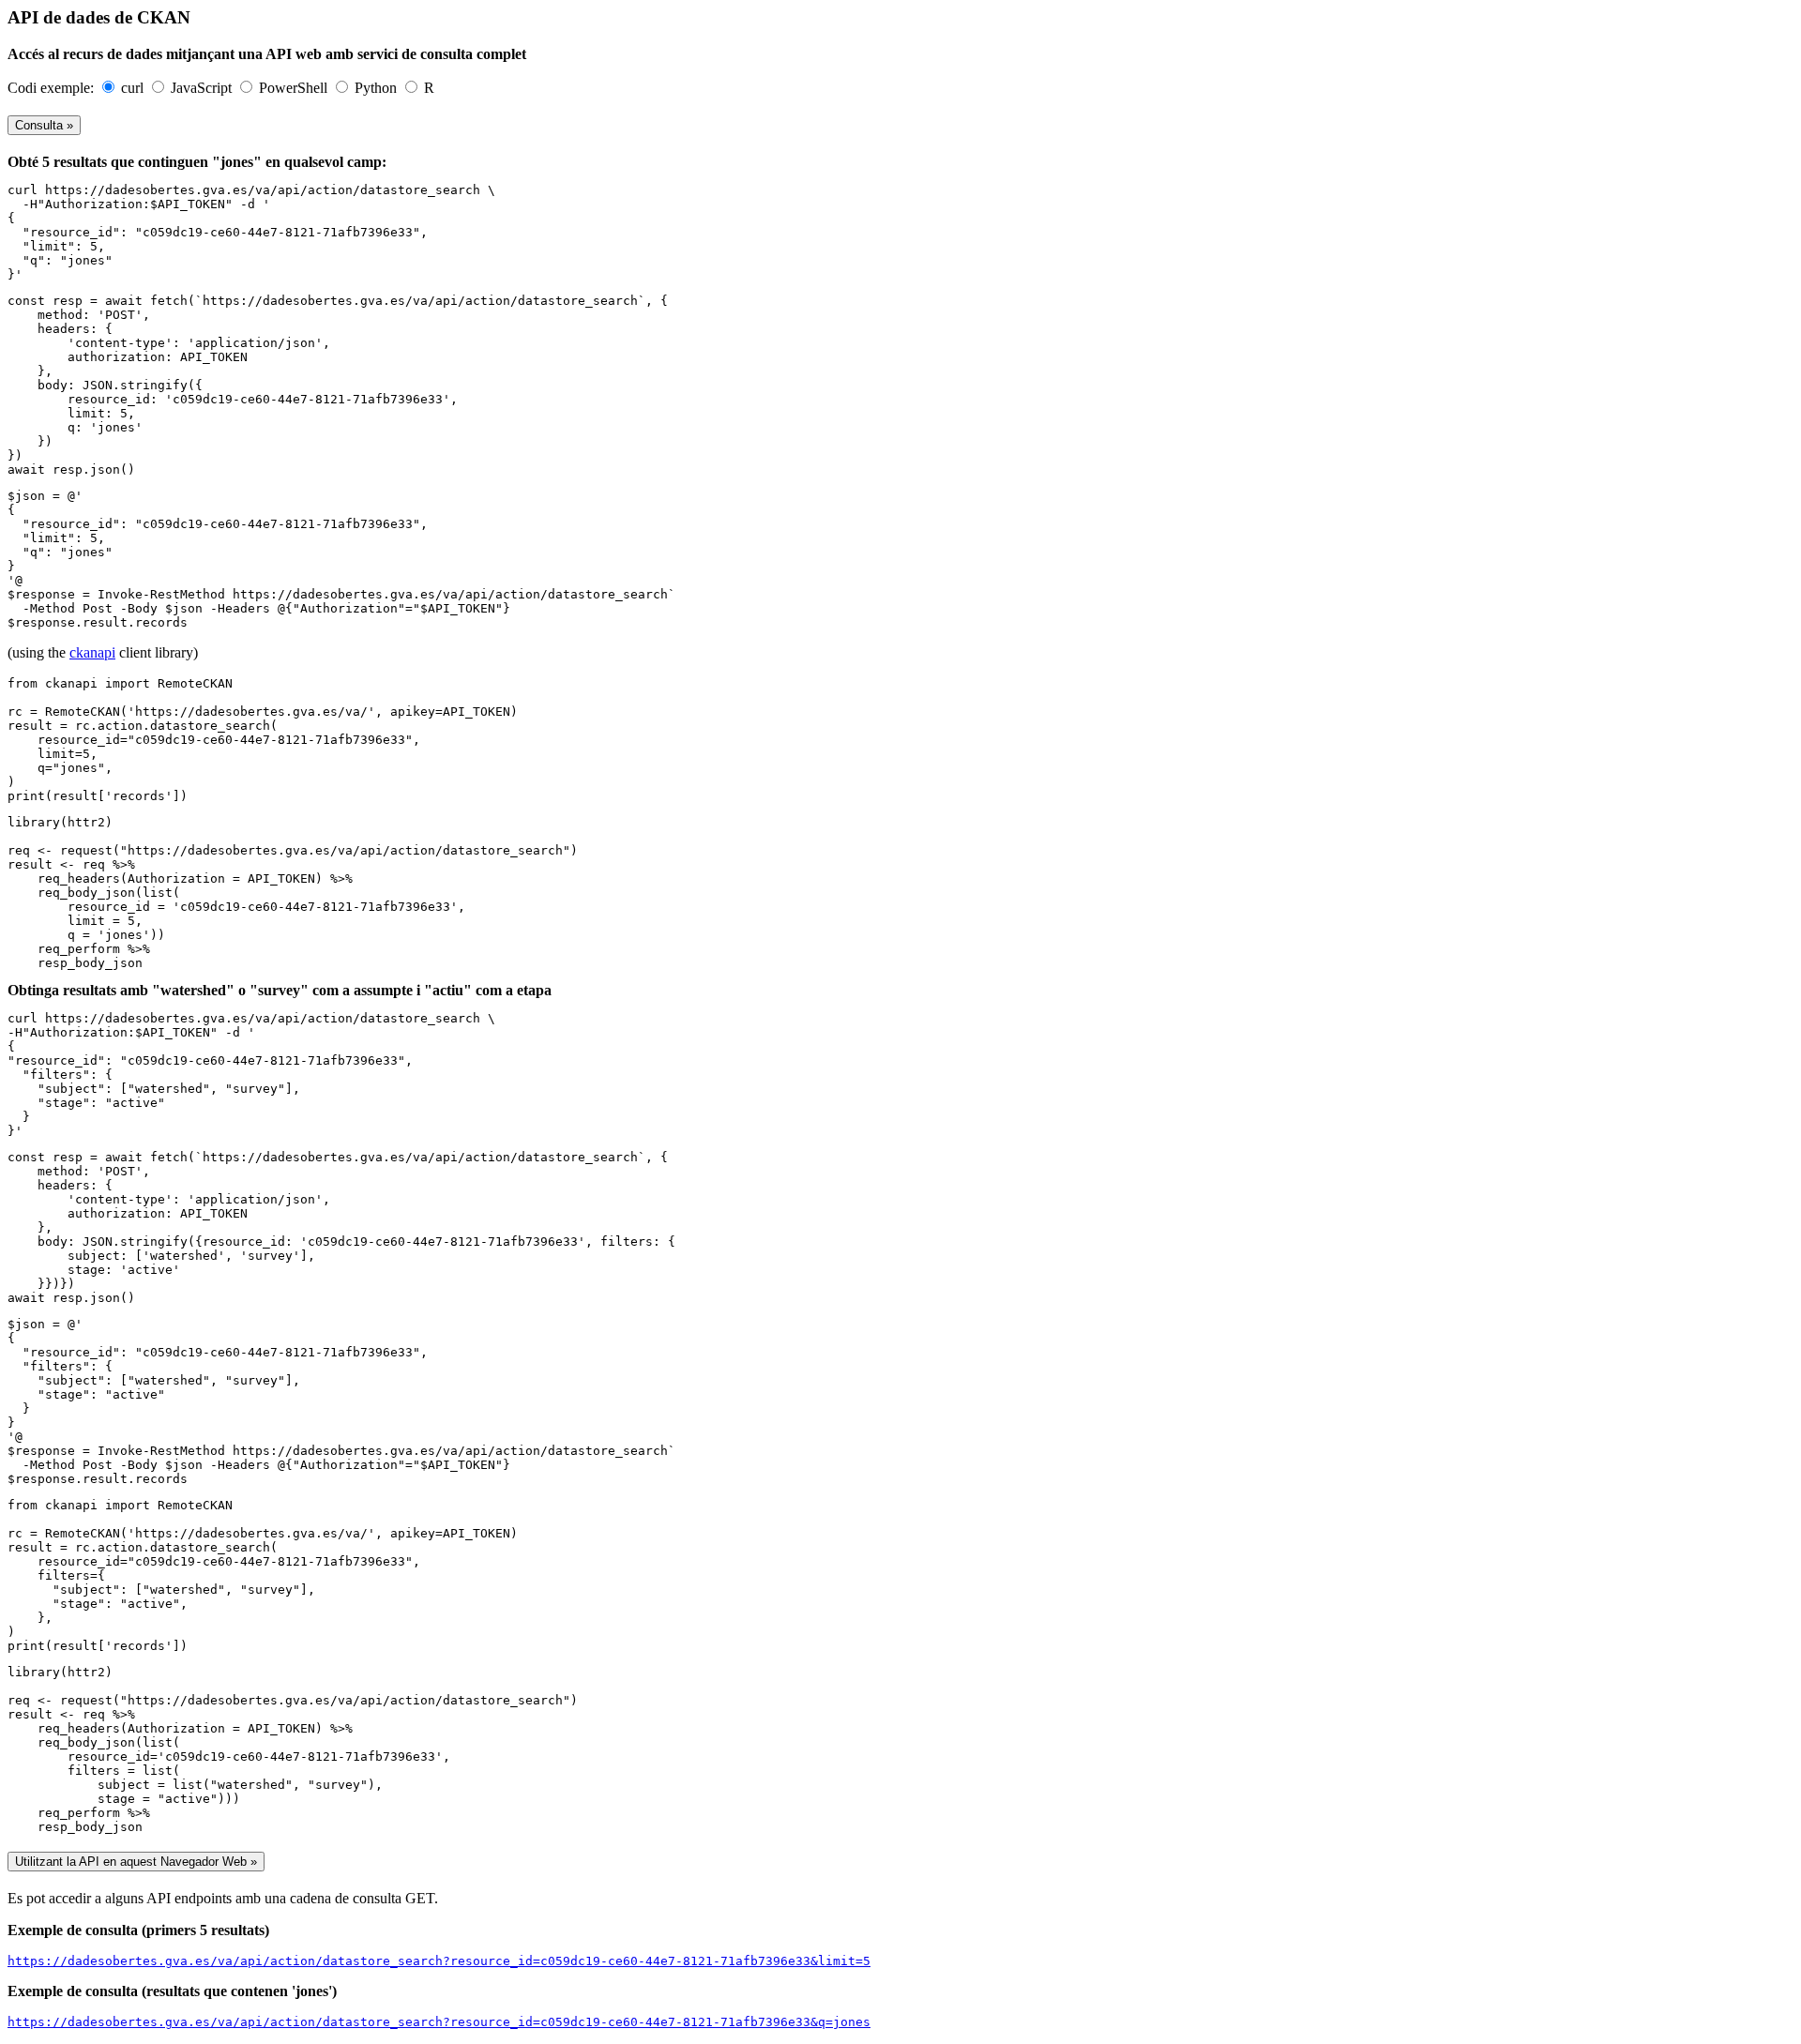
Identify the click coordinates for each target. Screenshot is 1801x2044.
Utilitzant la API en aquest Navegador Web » (136, 1862)
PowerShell (295, 88)
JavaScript (203, 88)
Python (378, 88)
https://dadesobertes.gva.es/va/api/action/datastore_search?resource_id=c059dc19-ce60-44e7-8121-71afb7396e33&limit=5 (439, 1961)
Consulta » (44, 125)
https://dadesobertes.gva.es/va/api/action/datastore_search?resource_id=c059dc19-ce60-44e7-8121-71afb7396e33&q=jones (439, 2022)
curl (134, 88)
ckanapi (92, 652)
